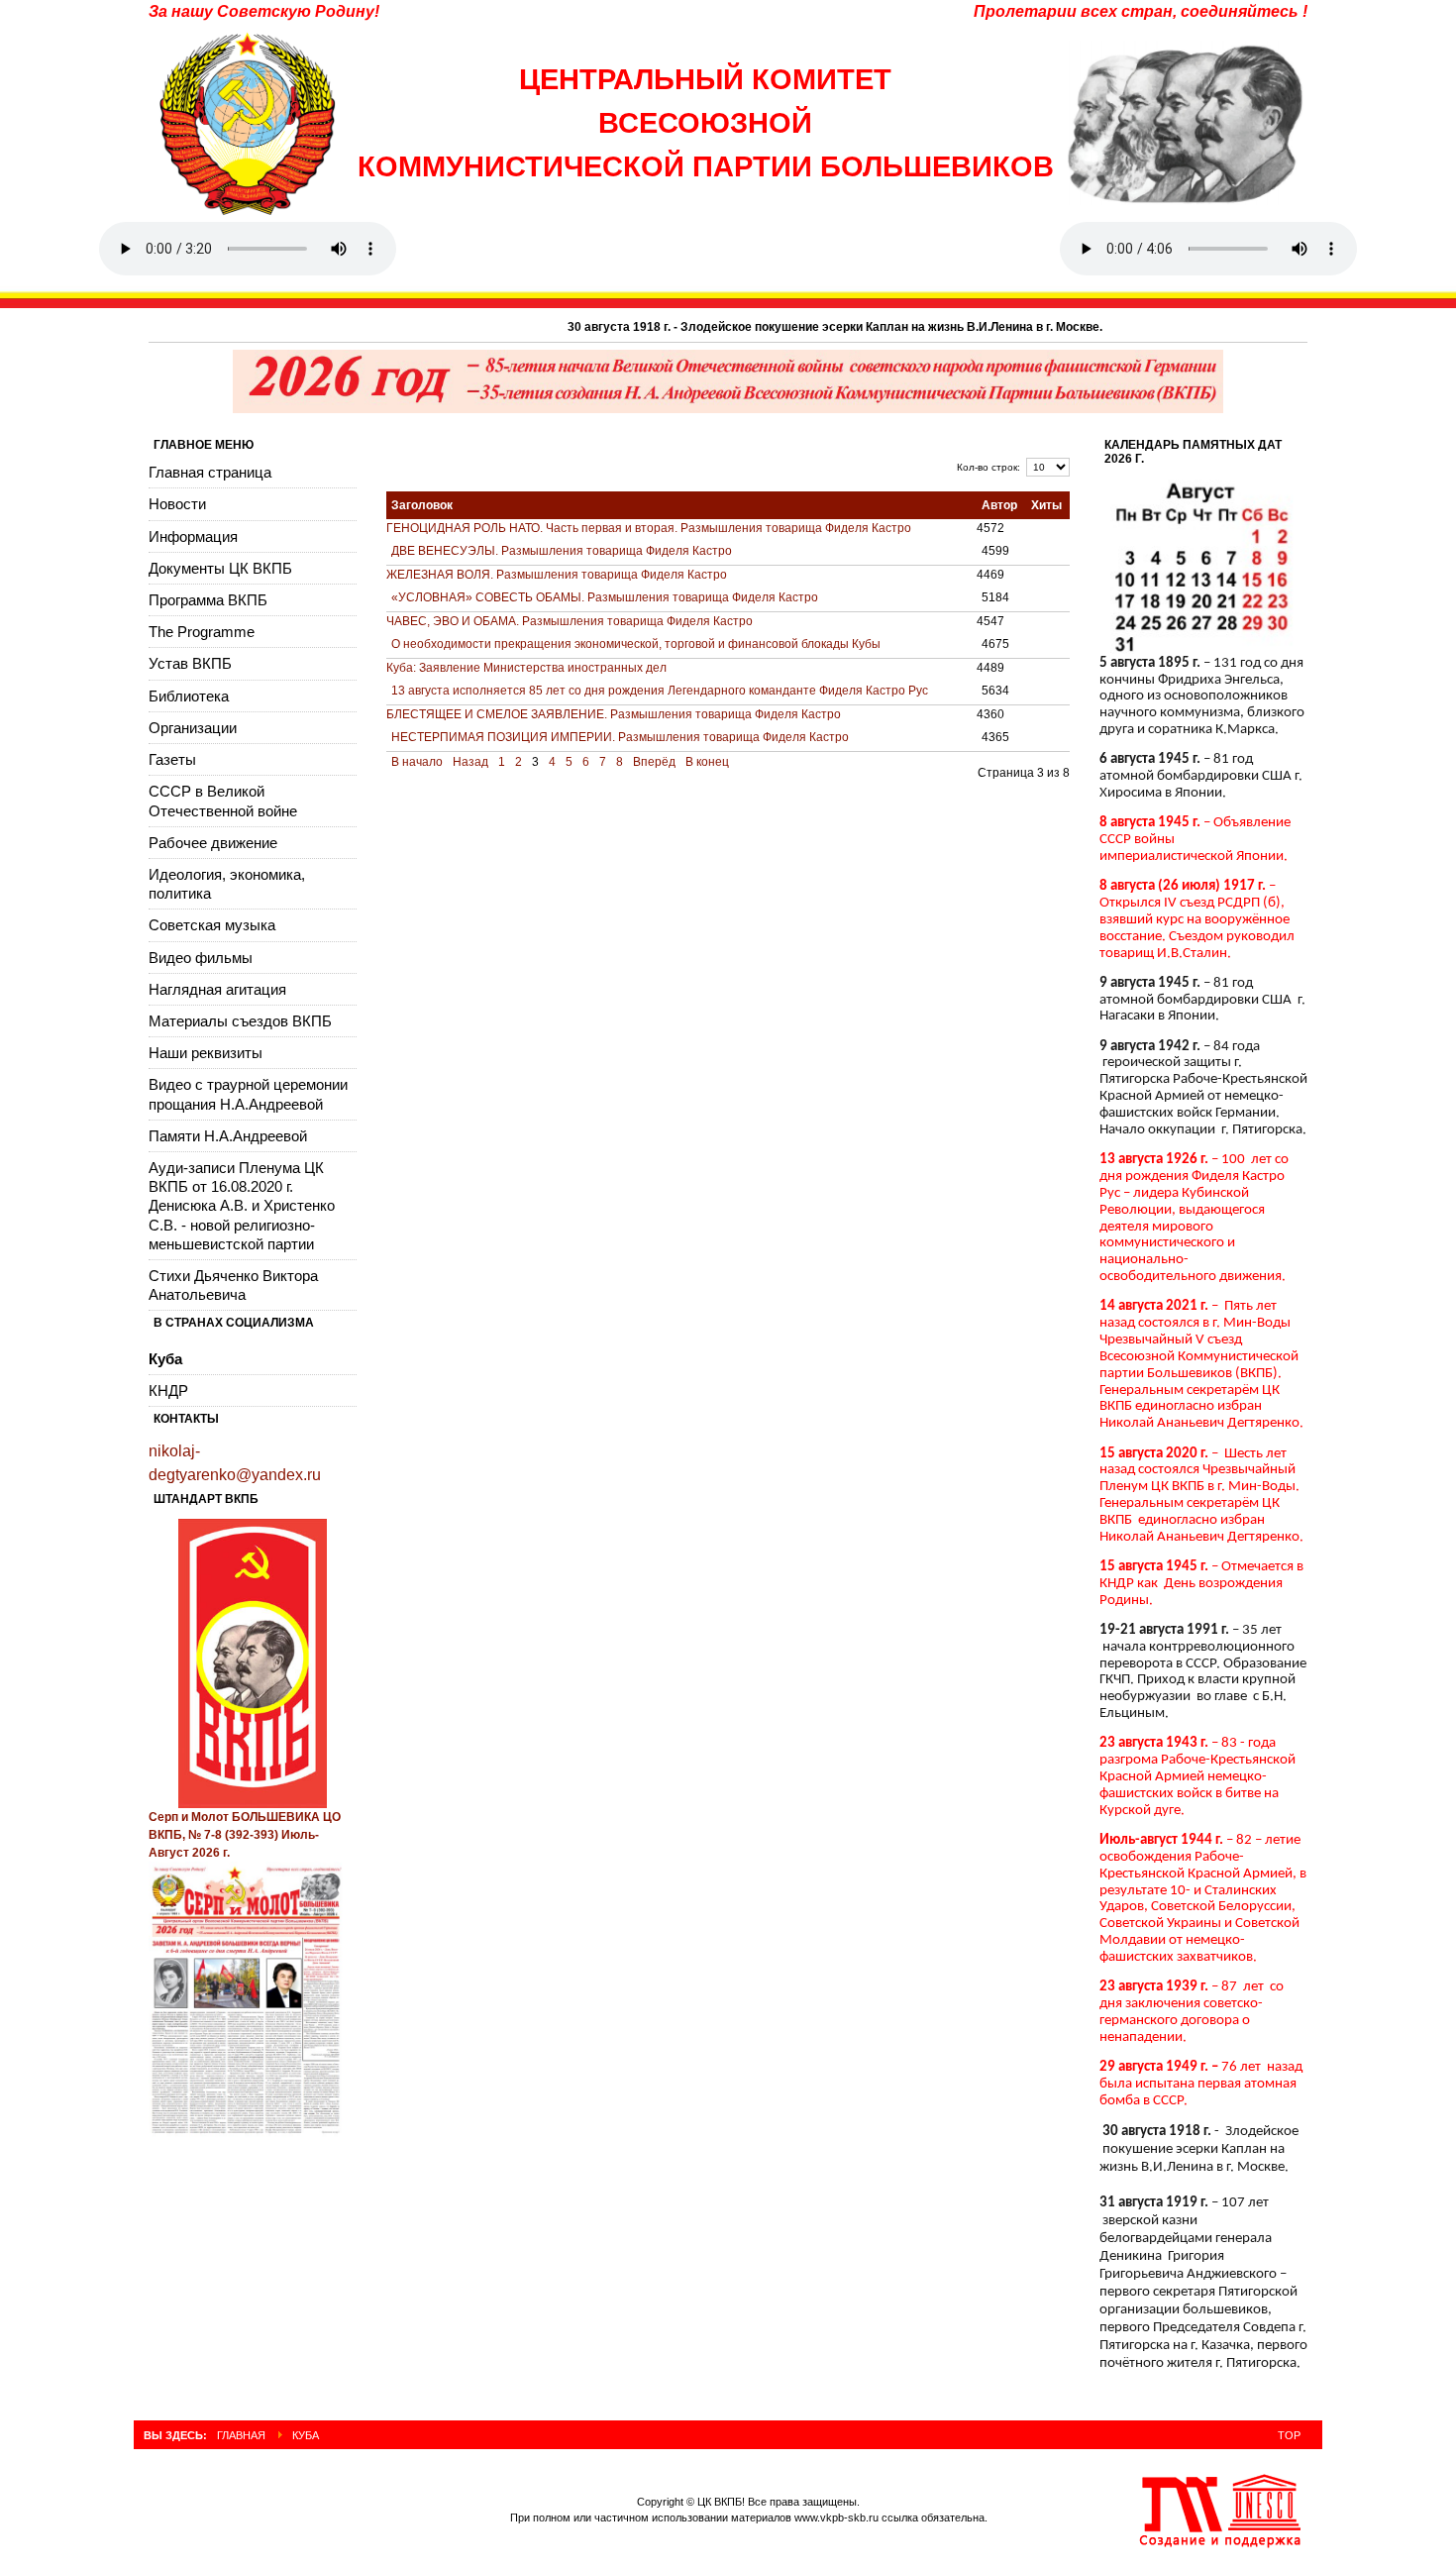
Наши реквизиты (206, 1053)
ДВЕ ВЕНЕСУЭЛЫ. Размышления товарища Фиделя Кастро (562, 551)
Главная (241, 2435)
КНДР (168, 1391)
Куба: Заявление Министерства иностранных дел (526, 668)
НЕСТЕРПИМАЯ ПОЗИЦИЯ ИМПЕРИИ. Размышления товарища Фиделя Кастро (620, 737)
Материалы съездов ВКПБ (240, 1021)
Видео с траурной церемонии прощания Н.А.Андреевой (248, 1094)
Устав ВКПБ (190, 663)
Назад (470, 762)
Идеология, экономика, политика (227, 884)
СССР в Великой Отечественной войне (223, 801)
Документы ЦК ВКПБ (220, 568)
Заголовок (422, 505)
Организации (193, 728)
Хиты (1046, 505)
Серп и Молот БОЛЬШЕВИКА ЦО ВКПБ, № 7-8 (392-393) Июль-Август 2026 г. (245, 1835)
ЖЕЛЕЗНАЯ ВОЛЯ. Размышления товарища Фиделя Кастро (557, 575)
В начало (417, 762)
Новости (177, 504)
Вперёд (654, 762)
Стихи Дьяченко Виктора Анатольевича (233, 1285)
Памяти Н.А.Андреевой (228, 1136)
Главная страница (210, 472)
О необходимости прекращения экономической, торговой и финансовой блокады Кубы (636, 644)
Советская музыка (212, 925)
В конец (707, 762)
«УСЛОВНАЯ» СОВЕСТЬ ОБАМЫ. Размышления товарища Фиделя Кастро (605, 597)
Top (1289, 2435)
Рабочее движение (213, 843)
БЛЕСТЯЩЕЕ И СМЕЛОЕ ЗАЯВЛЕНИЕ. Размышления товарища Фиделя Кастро (614, 714)
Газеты (172, 759)
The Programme (202, 632)
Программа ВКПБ (208, 600)
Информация (193, 536)
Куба (165, 1359)
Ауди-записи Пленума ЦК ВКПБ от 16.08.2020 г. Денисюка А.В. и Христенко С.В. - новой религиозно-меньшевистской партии (242, 1206)
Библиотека (189, 696)
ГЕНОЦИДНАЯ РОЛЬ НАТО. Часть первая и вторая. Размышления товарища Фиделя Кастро (649, 528)
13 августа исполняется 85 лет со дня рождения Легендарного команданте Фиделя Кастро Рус (660, 691)
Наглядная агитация (217, 989)
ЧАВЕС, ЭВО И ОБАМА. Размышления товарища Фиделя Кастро (570, 621)
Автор (999, 505)
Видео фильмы (201, 958)
